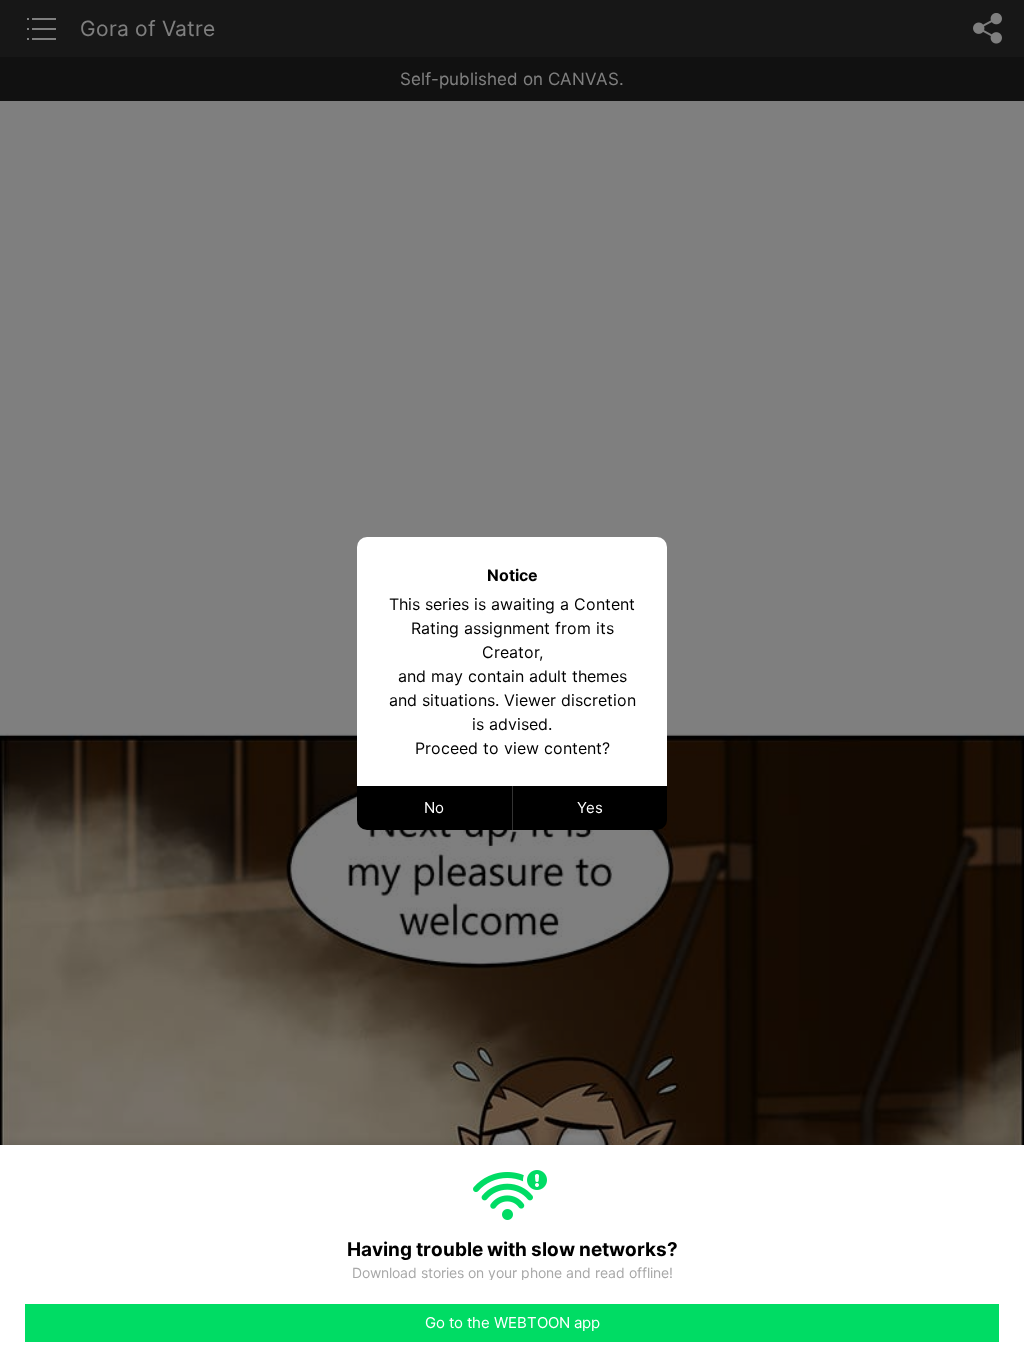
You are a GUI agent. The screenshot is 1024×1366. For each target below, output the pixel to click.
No (434, 807)
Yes (590, 807)
